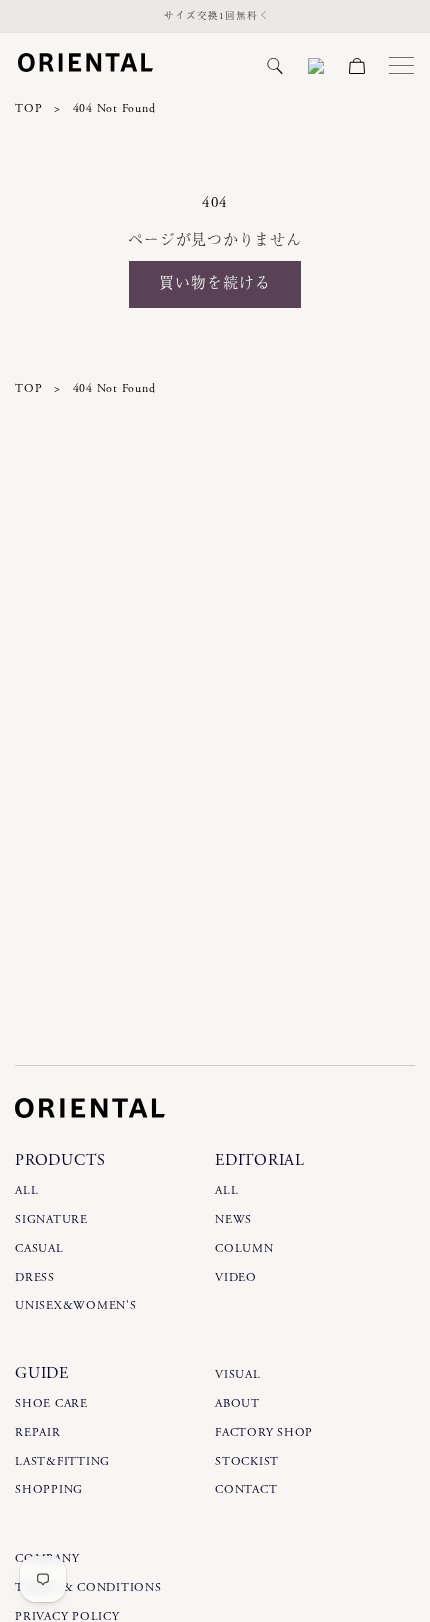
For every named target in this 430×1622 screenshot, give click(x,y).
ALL (26, 1190)
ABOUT (237, 1403)
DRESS (35, 1277)
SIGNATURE (51, 1219)
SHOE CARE (51, 1403)
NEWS (233, 1219)
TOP (28, 108)
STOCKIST (247, 1461)
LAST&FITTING (62, 1461)
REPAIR (38, 1432)
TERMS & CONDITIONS (88, 1587)
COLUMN (244, 1248)
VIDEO (236, 1277)
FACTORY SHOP (264, 1432)
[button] (275, 66)
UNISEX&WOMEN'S (76, 1305)
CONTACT (246, 1489)
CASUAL (39, 1248)
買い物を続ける (215, 283)
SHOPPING (49, 1489)
